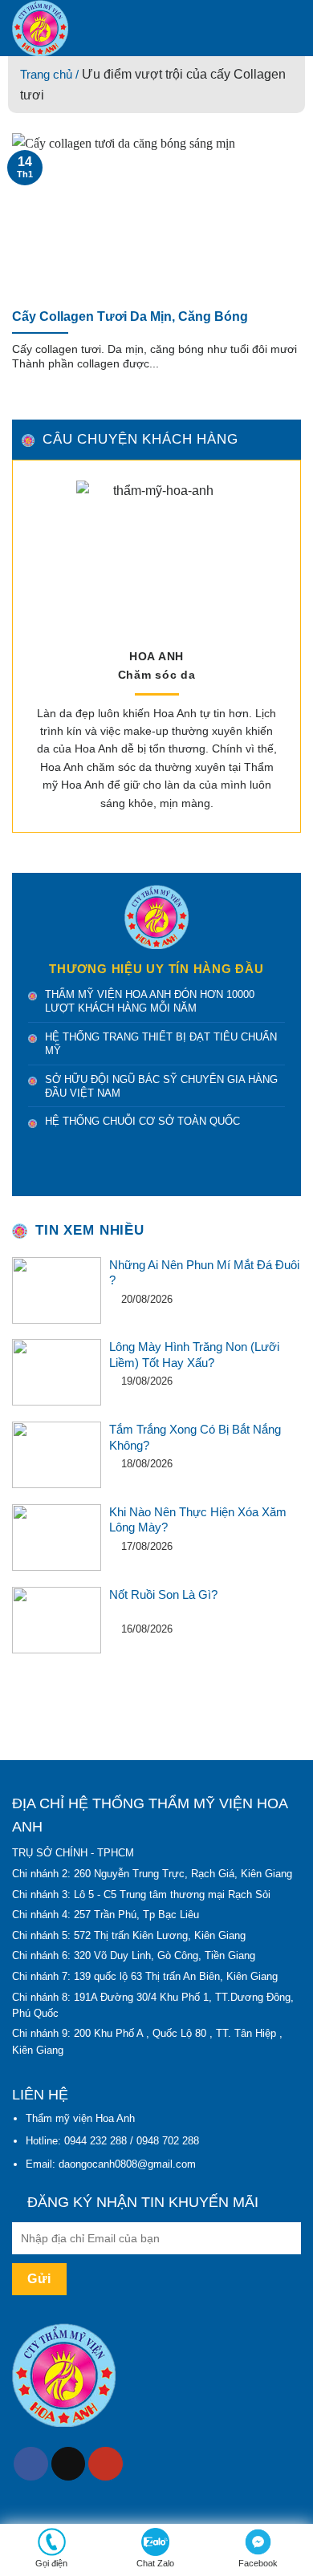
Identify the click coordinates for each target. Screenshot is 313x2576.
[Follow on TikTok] (69, 2464)
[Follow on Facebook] (31, 2464)
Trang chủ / (51, 74)
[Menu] (291, 28)
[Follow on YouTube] (106, 2464)
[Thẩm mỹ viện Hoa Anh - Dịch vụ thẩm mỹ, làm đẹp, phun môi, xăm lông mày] (128, 28)
